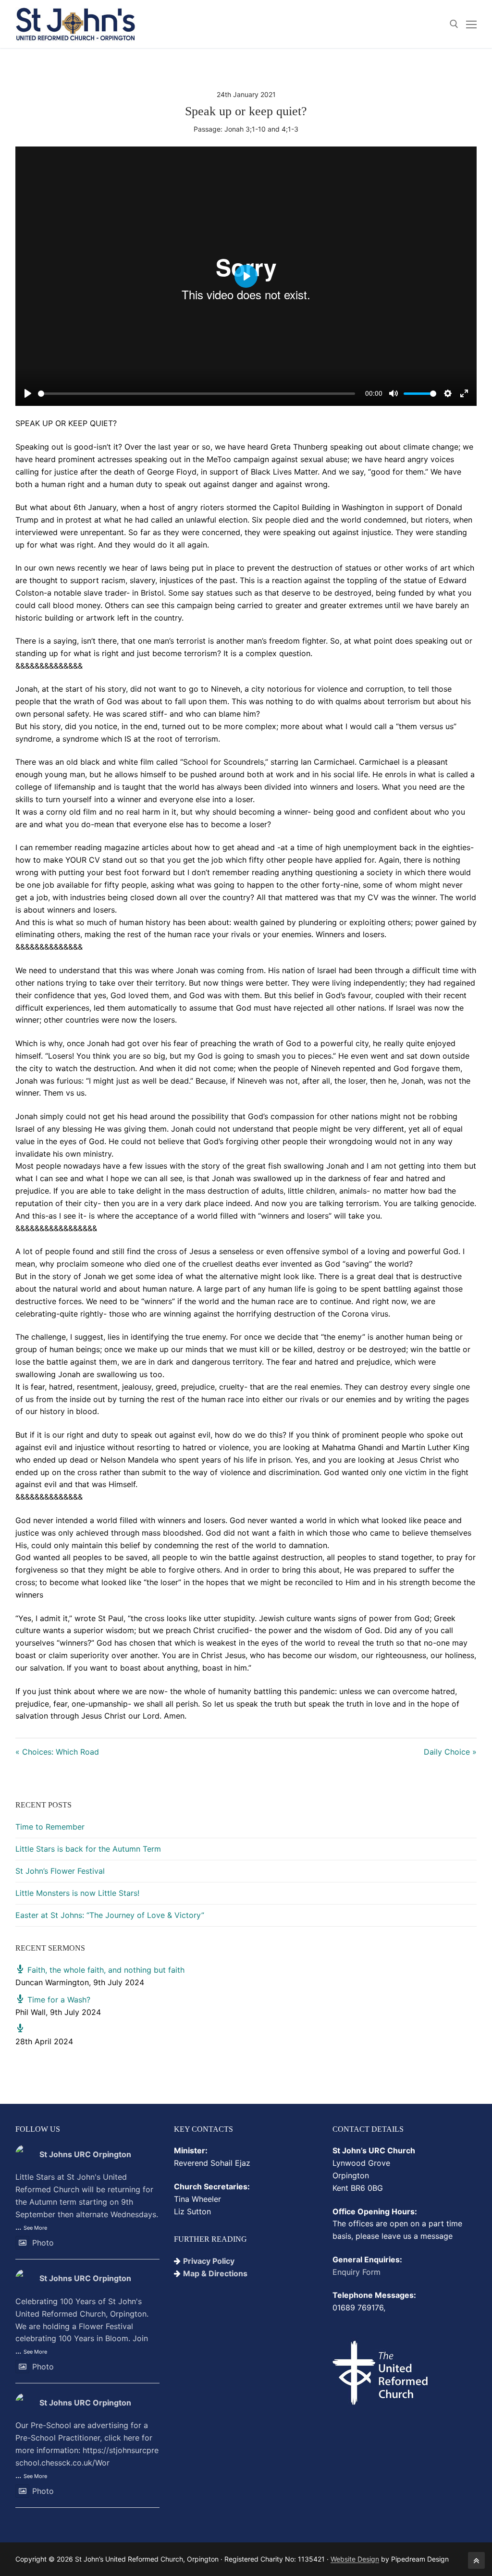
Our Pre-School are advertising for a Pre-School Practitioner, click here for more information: (87, 2444)
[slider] (197, 394)
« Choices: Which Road (57, 1752)
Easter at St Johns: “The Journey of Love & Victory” (110, 1915)
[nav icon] (471, 24)
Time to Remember (50, 1827)
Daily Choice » (450, 1752)
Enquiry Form (357, 2272)
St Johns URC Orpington (85, 2154)
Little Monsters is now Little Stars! (77, 1893)
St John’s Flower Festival (60, 1871)
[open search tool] (454, 24)
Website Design (355, 2559)
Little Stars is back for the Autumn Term (88, 1849)
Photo (43, 2243)
